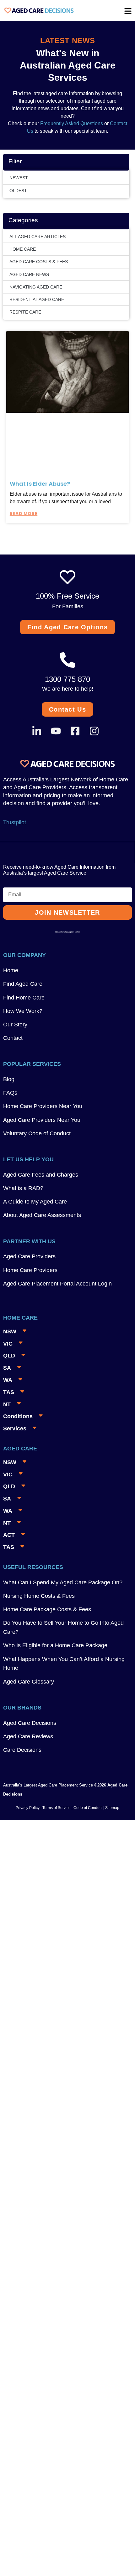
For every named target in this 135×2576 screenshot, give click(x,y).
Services (15, 1429)
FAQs (10, 1093)
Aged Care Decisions (30, 1723)
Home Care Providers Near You (43, 1106)
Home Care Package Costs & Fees (47, 1609)
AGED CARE (20, 1449)
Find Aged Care (23, 984)
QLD (9, 1356)
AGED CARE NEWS (29, 274)
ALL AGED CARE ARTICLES (38, 237)
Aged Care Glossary (29, 1682)
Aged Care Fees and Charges (41, 1175)
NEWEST (19, 178)
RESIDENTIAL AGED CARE (37, 299)
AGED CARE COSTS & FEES (39, 262)
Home (11, 970)
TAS (9, 1392)
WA (8, 1380)
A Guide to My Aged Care (35, 1202)
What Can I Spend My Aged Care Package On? (63, 1582)
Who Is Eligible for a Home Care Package (55, 1645)
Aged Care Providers (29, 1256)
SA (7, 1368)
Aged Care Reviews (28, 1736)
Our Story (15, 1025)
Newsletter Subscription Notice (67, 932)
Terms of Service (57, 1808)
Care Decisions (22, 1750)
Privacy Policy (28, 1808)
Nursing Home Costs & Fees (39, 1596)
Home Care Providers (30, 1270)
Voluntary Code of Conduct (37, 1133)
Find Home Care (24, 998)
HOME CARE (23, 249)
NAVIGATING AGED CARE (36, 287)
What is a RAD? (23, 1188)
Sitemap (112, 1808)
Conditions (18, 1416)
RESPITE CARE (25, 312)
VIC (8, 1344)
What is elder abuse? (40, 484)
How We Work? (23, 1011)
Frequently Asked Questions (71, 123)
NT (7, 1404)
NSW (10, 1331)
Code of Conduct (87, 1808)
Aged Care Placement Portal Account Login (57, 1284)
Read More (24, 514)
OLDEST (18, 191)
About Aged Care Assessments (42, 1215)
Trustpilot (15, 822)
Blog (9, 1079)
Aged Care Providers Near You (42, 1120)
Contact (13, 1038)
